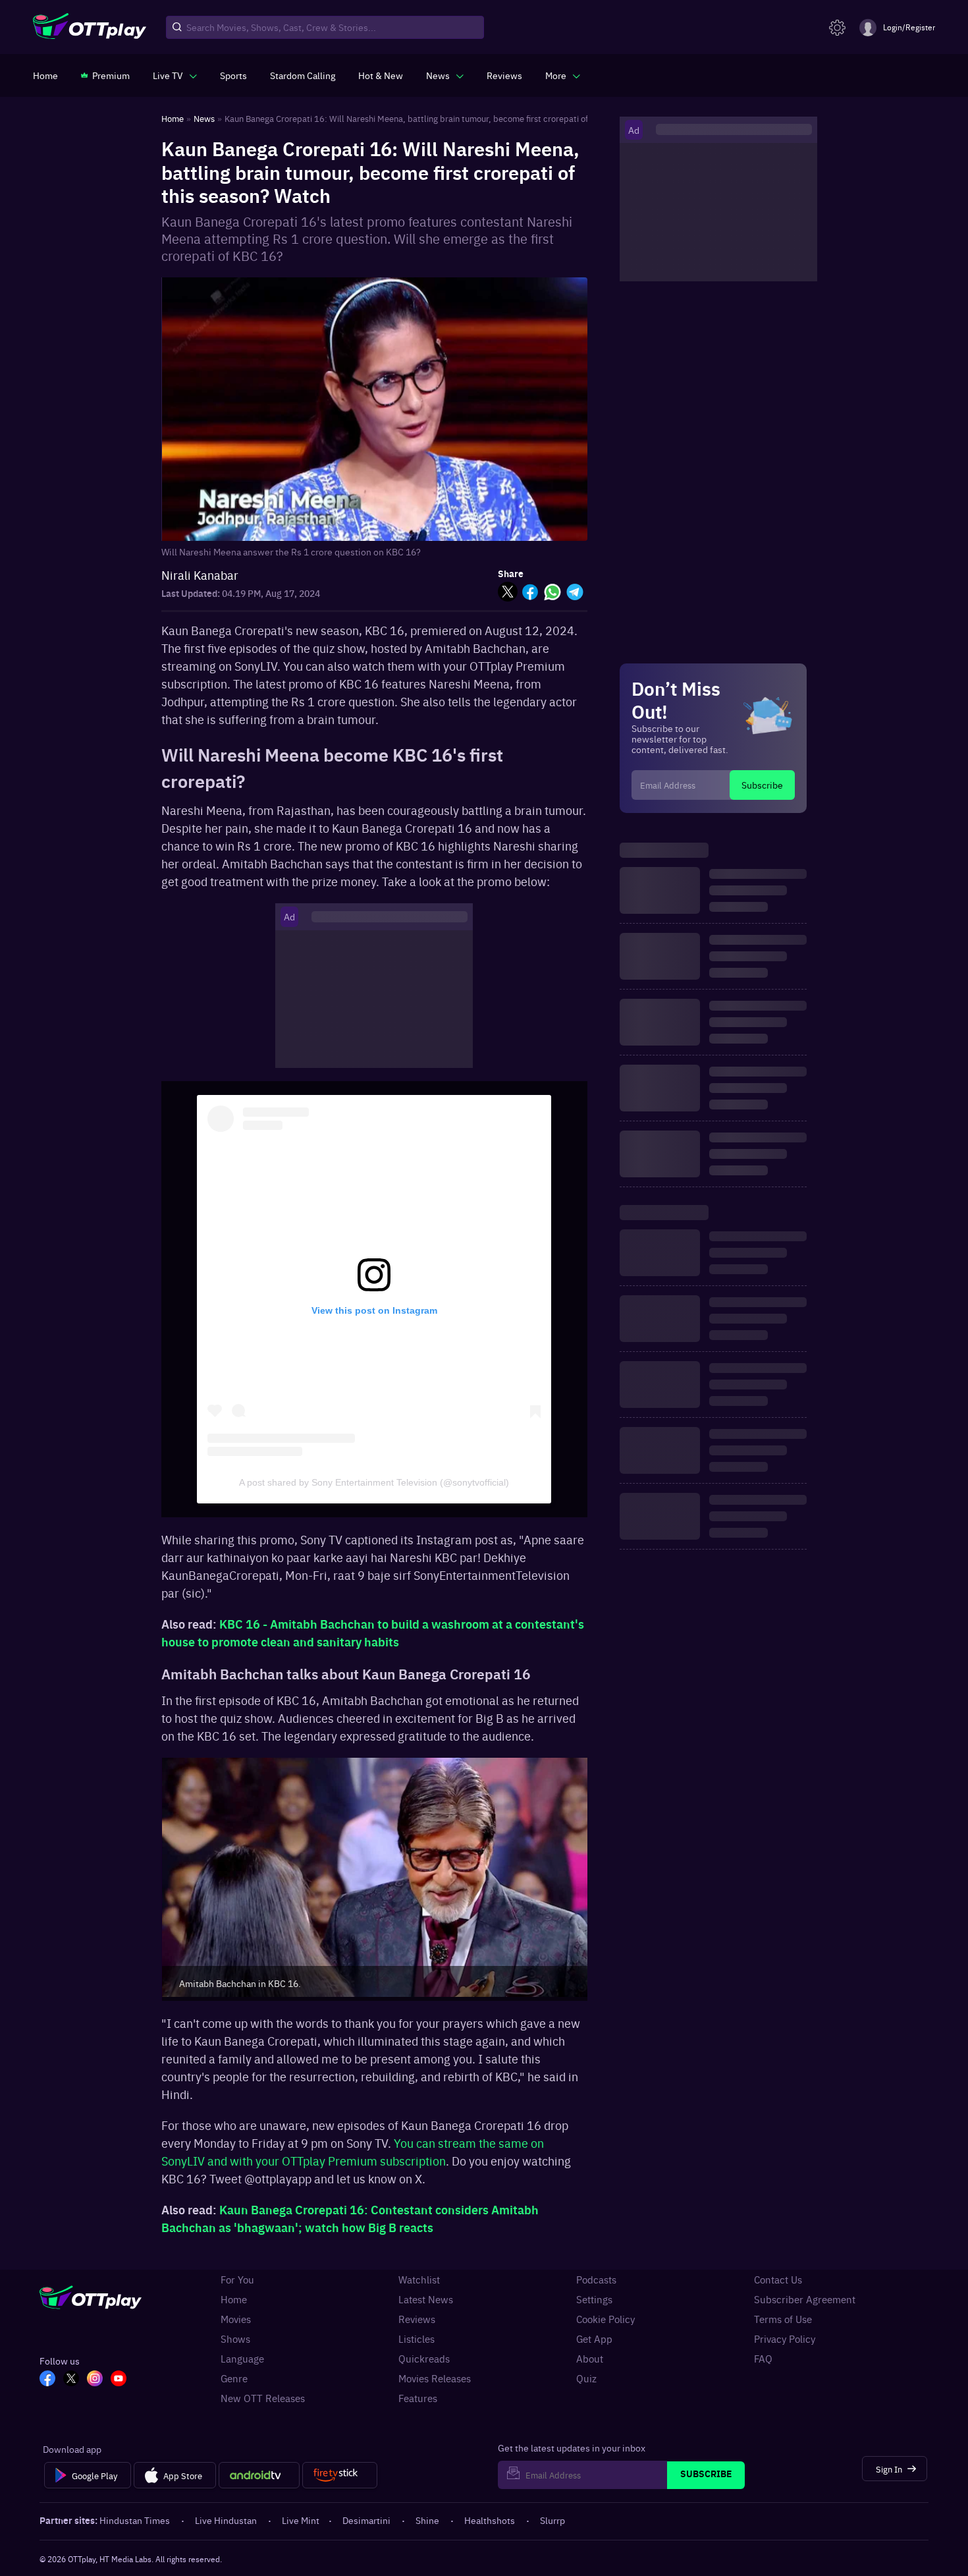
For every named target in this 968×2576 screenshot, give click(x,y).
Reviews (417, 2319)
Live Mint (301, 2520)
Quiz (586, 2378)
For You (237, 2280)
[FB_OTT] (47, 2380)
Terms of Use (783, 2319)
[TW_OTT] (71, 2380)
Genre (234, 2378)
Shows (235, 2339)
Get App (594, 2339)
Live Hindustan (226, 2520)
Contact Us (778, 2280)
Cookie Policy (605, 2319)
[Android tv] (259, 2475)
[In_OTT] (95, 2380)
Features (418, 2398)
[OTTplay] (90, 28)
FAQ (763, 2359)
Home (234, 2299)
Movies (236, 2319)
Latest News (426, 2299)
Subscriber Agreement (805, 2299)
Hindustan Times (135, 2520)
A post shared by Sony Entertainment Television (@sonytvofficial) (374, 1482)
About (590, 2359)
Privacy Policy (785, 2339)
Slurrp (552, 2520)
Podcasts (596, 2280)
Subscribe (762, 785)
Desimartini (366, 2520)
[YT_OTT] (119, 2380)
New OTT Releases (263, 2398)
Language (242, 2359)
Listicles (417, 2339)
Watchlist (419, 2280)
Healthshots (490, 2520)
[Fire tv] (339, 2475)
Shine (427, 2520)
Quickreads (424, 2359)
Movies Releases (435, 2378)
